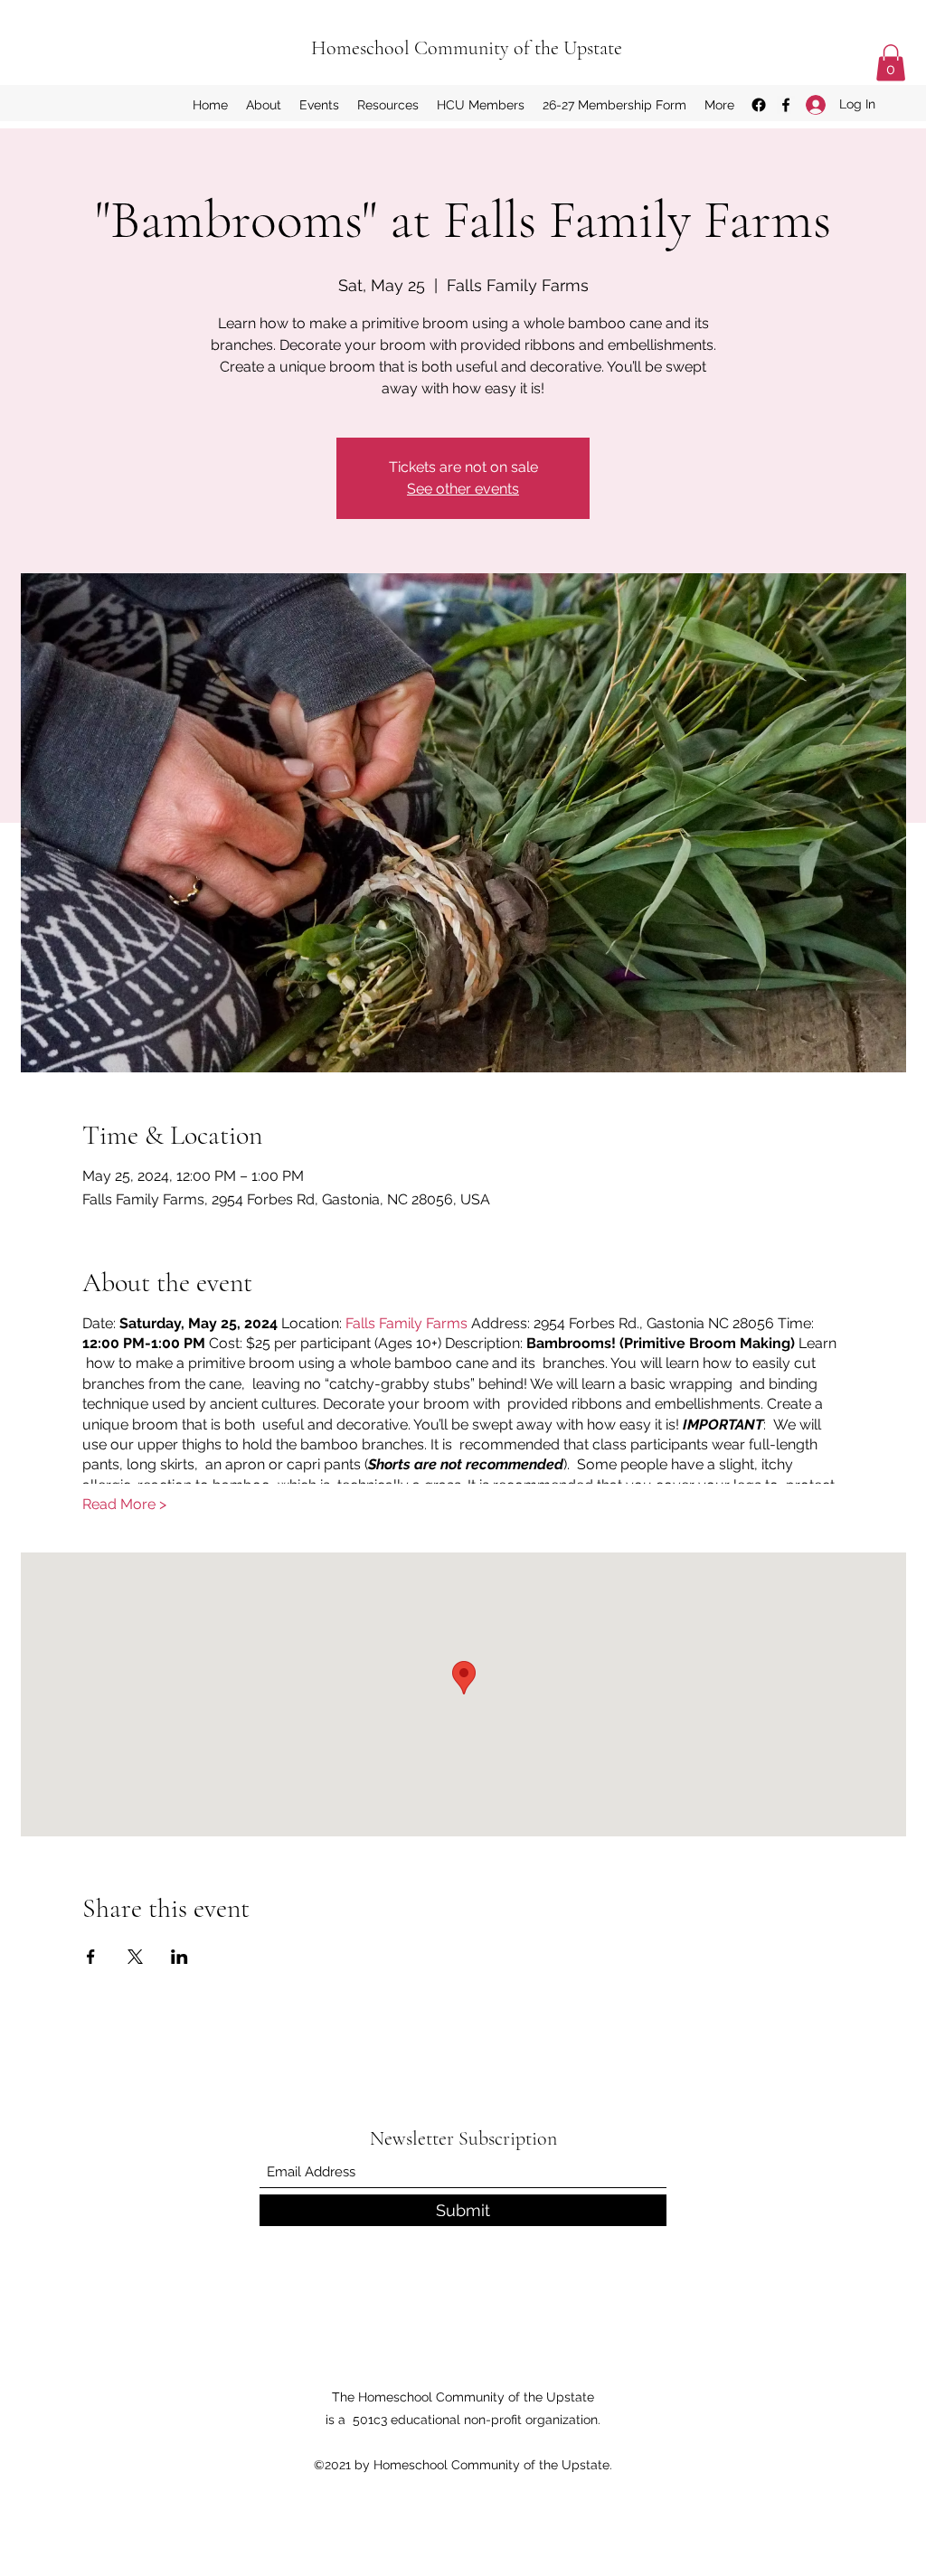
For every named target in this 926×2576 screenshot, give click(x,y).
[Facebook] (786, 105)
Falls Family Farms (406, 1323)
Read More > (124, 1504)
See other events (463, 489)
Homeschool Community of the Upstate (467, 48)
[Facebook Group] (759, 105)
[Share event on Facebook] (91, 1957)
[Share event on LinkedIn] (180, 1957)
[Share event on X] (135, 1957)
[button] (891, 63)
